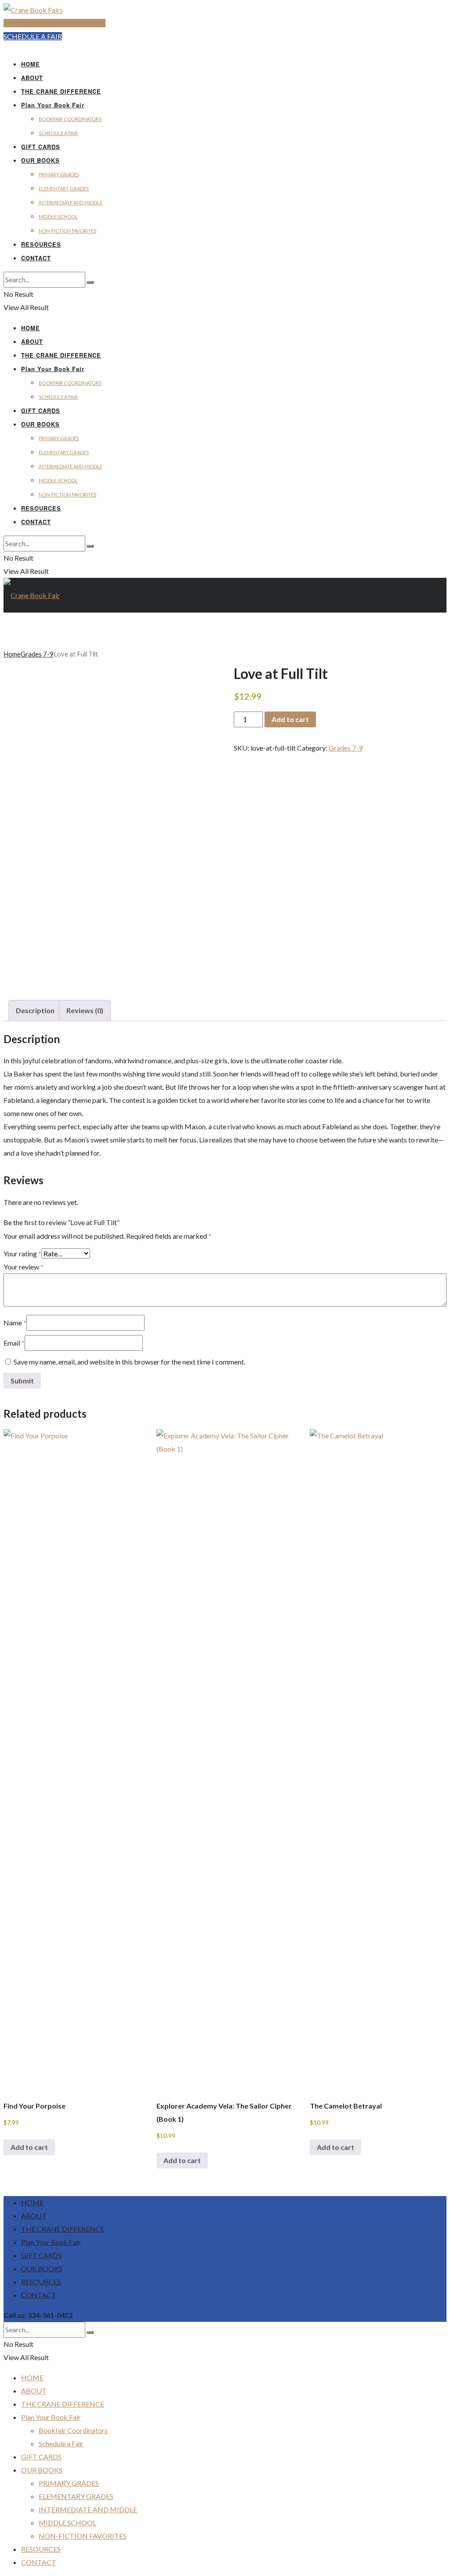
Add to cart (290, 719)
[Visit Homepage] (33, 10)
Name (15, 1323)
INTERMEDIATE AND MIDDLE (71, 203)
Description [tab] (35, 1010)
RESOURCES (41, 244)
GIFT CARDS (41, 147)
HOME (31, 64)
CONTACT (36, 258)
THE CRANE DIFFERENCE (61, 91)
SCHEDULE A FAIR (33, 36)
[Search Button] (90, 282)
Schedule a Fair (58, 133)
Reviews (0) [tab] (85, 1010)
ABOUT (32, 78)
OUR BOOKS (40, 160)
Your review (24, 1267)
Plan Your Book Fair (53, 105)
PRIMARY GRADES (59, 174)
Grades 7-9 (37, 654)
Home (12, 654)
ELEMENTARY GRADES (64, 188)
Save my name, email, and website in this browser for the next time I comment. (129, 1362)
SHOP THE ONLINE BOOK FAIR (54, 23)
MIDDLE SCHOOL (58, 217)
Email (14, 1343)
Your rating (22, 1253)
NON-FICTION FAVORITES (67, 231)
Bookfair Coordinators (70, 119)
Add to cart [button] (29, 2147)
